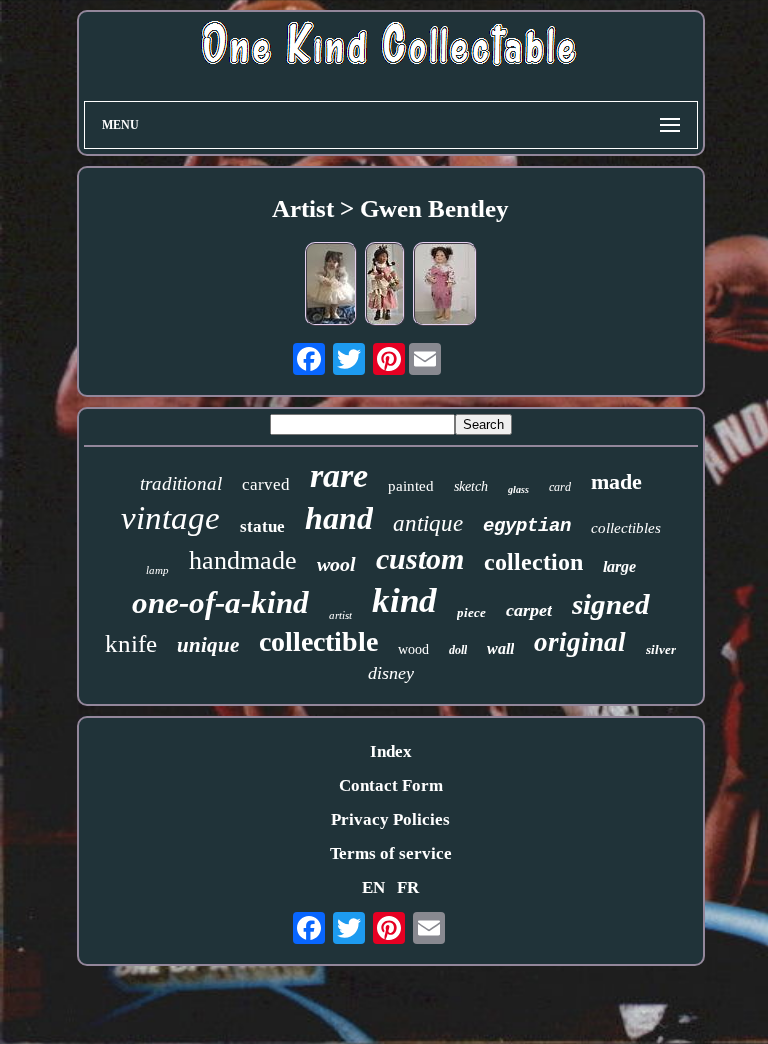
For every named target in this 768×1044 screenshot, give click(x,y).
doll (458, 650)
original (580, 642)
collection (533, 562)
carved (266, 484)
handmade (243, 560)
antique (428, 523)
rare (339, 475)
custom (420, 558)
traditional (181, 483)
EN (373, 887)
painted (411, 486)
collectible (318, 641)
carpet (529, 610)
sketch (471, 486)
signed (611, 604)
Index (391, 751)
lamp (157, 570)
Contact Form (391, 785)
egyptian (527, 526)
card (560, 487)
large (619, 566)
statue (262, 526)
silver (661, 649)
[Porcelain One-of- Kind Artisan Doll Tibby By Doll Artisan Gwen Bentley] (331, 286)
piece (471, 612)
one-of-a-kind (220, 602)
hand (339, 518)
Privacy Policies (390, 819)
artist (340, 615)
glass (518, 489)
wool (336, 564)
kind (404, 600)
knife (131, 643)
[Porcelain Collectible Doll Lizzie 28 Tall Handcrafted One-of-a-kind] (445, 286)
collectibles (626, 528)
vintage (170, 518)
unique (208, 645)
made (616, 481)
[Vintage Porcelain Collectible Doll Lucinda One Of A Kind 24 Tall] (385, 286)
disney (391, 673)
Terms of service (391, 853)
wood (413, 649)
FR (408, 887)
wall (500, 648)
